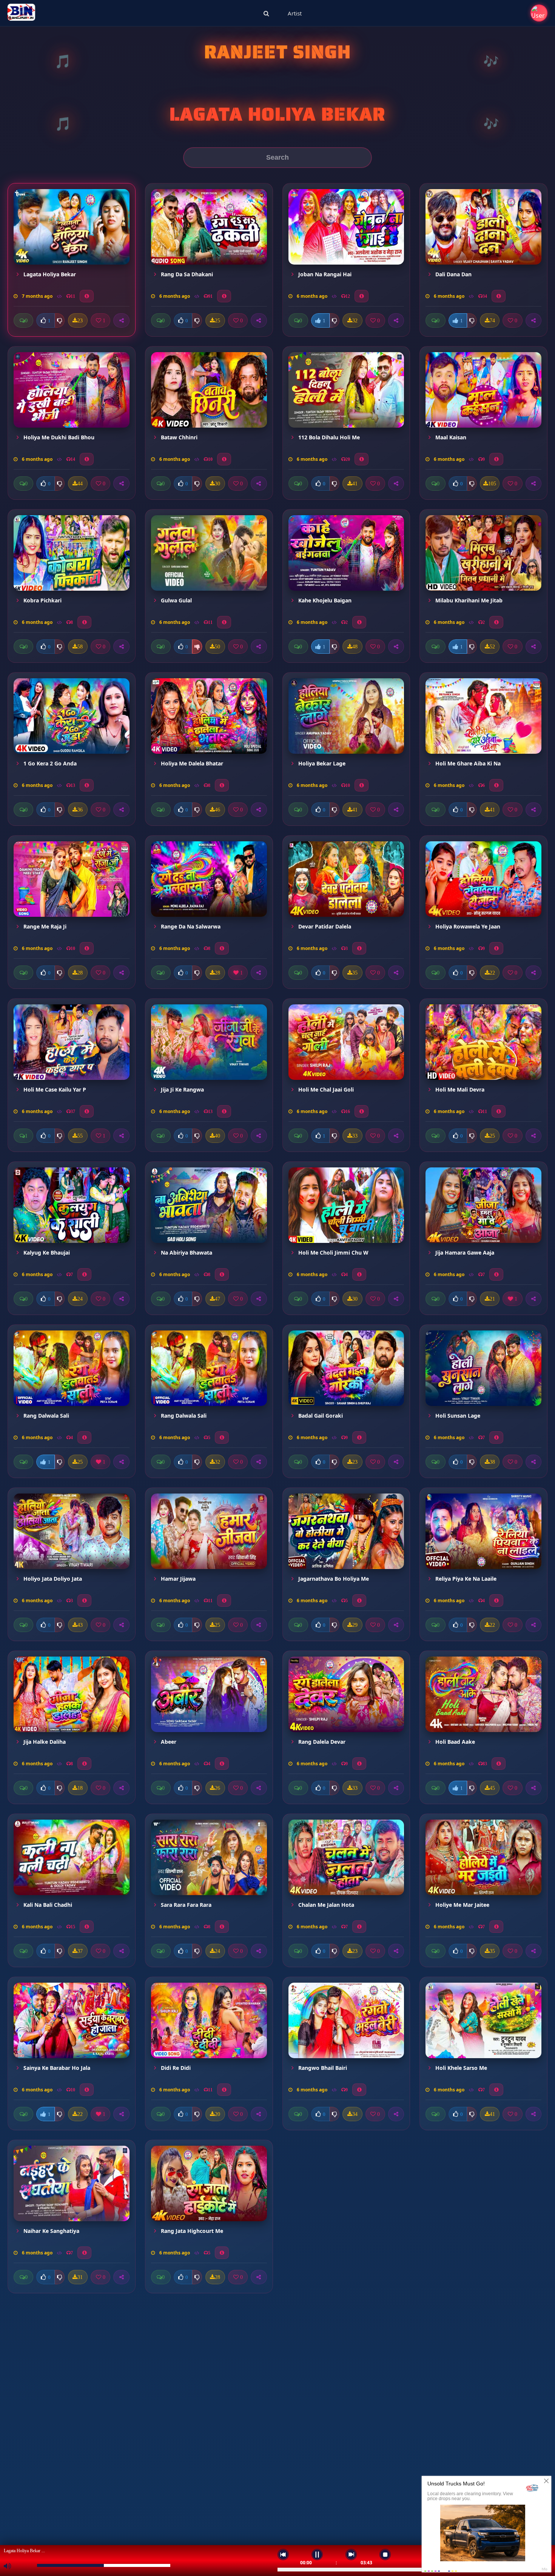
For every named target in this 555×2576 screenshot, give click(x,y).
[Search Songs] (266, 13)
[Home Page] (21, 13)
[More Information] (87, 296)
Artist (295, 13)
